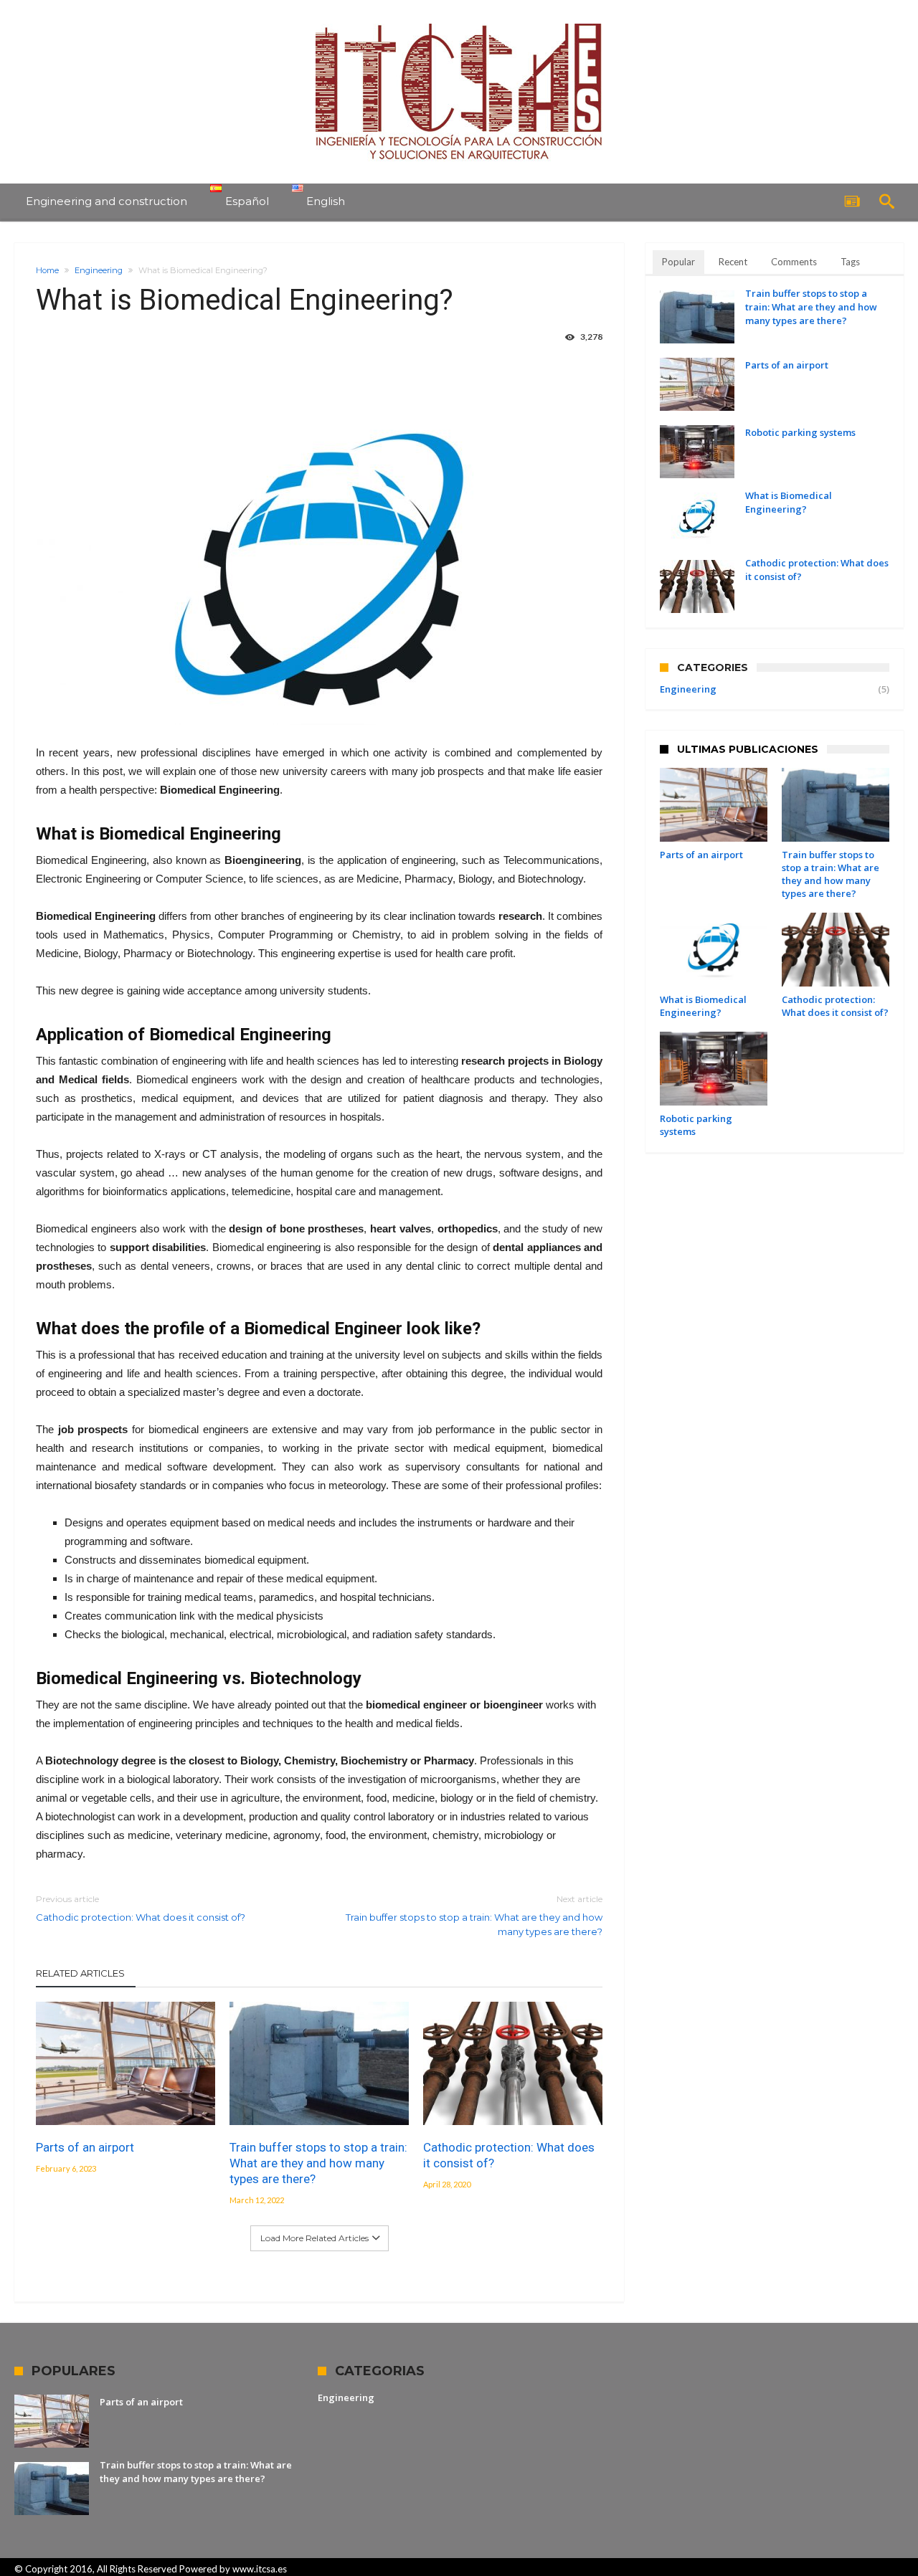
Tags (850, 262)
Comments (794, 262)
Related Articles (80, 1973)
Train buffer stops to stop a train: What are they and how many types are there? (474, 1915)
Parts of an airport (85, 2147)
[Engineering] (459, 23)
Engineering (99, 270)
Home (47, 270)
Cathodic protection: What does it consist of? (141, 1908)
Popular (678, 262)
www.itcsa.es (260, 2569)
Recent (733, 262)
